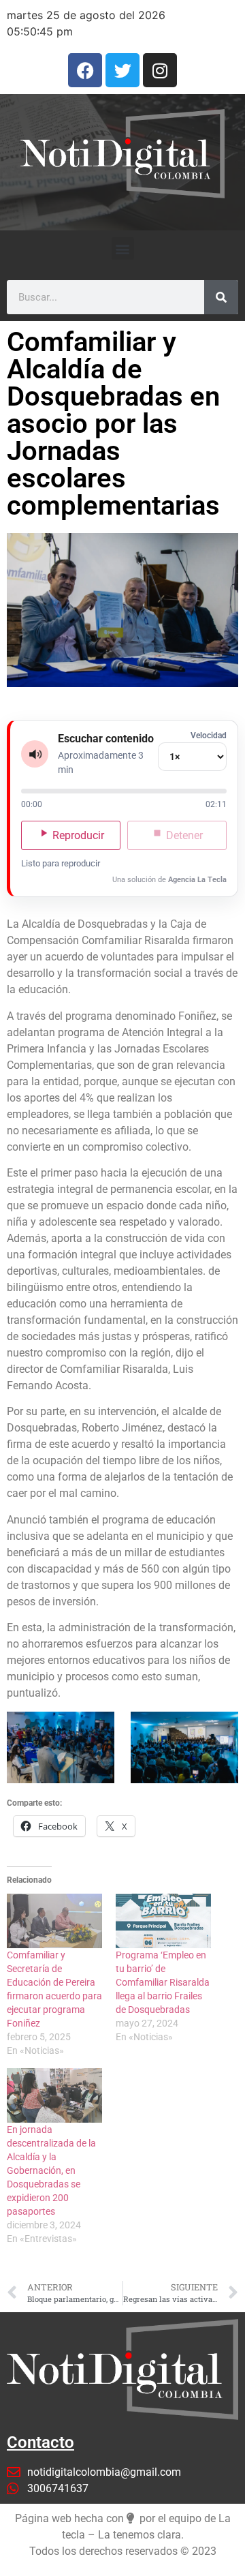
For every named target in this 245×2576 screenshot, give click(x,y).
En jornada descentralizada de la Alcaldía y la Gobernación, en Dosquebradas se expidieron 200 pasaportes (51, 2170)
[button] (123, 248)
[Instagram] (160, 70)
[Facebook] (85, 70)
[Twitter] (122, 70)
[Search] (221, 297)
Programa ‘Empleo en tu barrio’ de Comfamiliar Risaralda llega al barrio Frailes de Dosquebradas (163, 1982)
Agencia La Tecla (197, 880)
